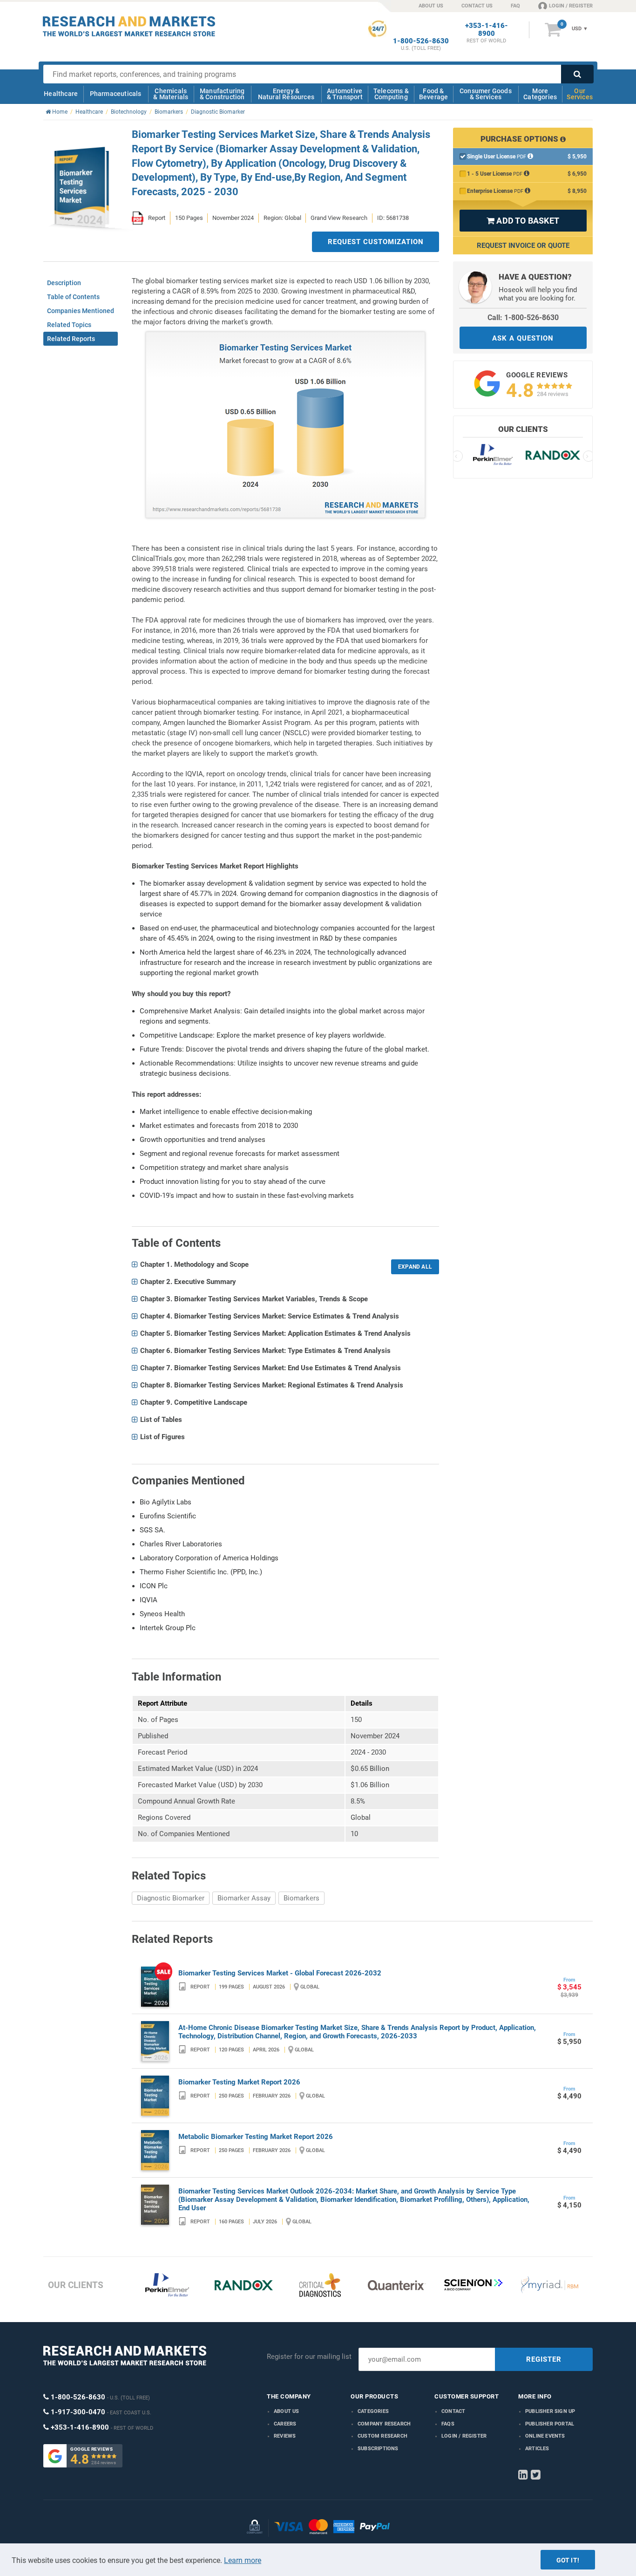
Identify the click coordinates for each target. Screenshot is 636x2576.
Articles (537, 2449)
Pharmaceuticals (116, 94)
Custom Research (382, 2436)
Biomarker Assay (244, 1898)
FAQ (515, 6)
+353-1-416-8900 (487, 30)
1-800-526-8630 (421, 41)
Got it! (568, 2560)
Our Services (580, 94)
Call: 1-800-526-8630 (523, 318)
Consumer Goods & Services (486, 94)
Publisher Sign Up (550, 2411)
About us (287, 2411)
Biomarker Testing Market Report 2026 (239, 2082)
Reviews (285, 2436)
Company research (384, 2424)
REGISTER (544, 2359)
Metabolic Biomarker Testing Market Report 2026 (256, 2137)
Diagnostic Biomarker (171, 1898)
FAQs (448, 2424)
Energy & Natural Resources (286, 94)
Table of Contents (73, 297)
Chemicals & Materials (171, 94)
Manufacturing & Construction (222, 94)
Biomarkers (301, 1898)
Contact (453, 2411)
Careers (285, 2424)
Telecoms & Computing (391, 94)
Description (64, 283)
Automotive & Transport (345, 94)
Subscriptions (378, 2449)
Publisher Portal (550, 2424)
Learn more (243, 2560)
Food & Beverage (434, 94)
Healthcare (61, 94)
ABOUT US (431, 6)
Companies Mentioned (81, 311)
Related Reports (71, 339)
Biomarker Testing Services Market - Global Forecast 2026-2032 (280, 1973)
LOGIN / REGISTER (571, 6)
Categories (373, 2411)
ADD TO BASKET (523, 221)
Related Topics (69, 325)
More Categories (540, 94)
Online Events (545, 2436)
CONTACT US (477, 6)
